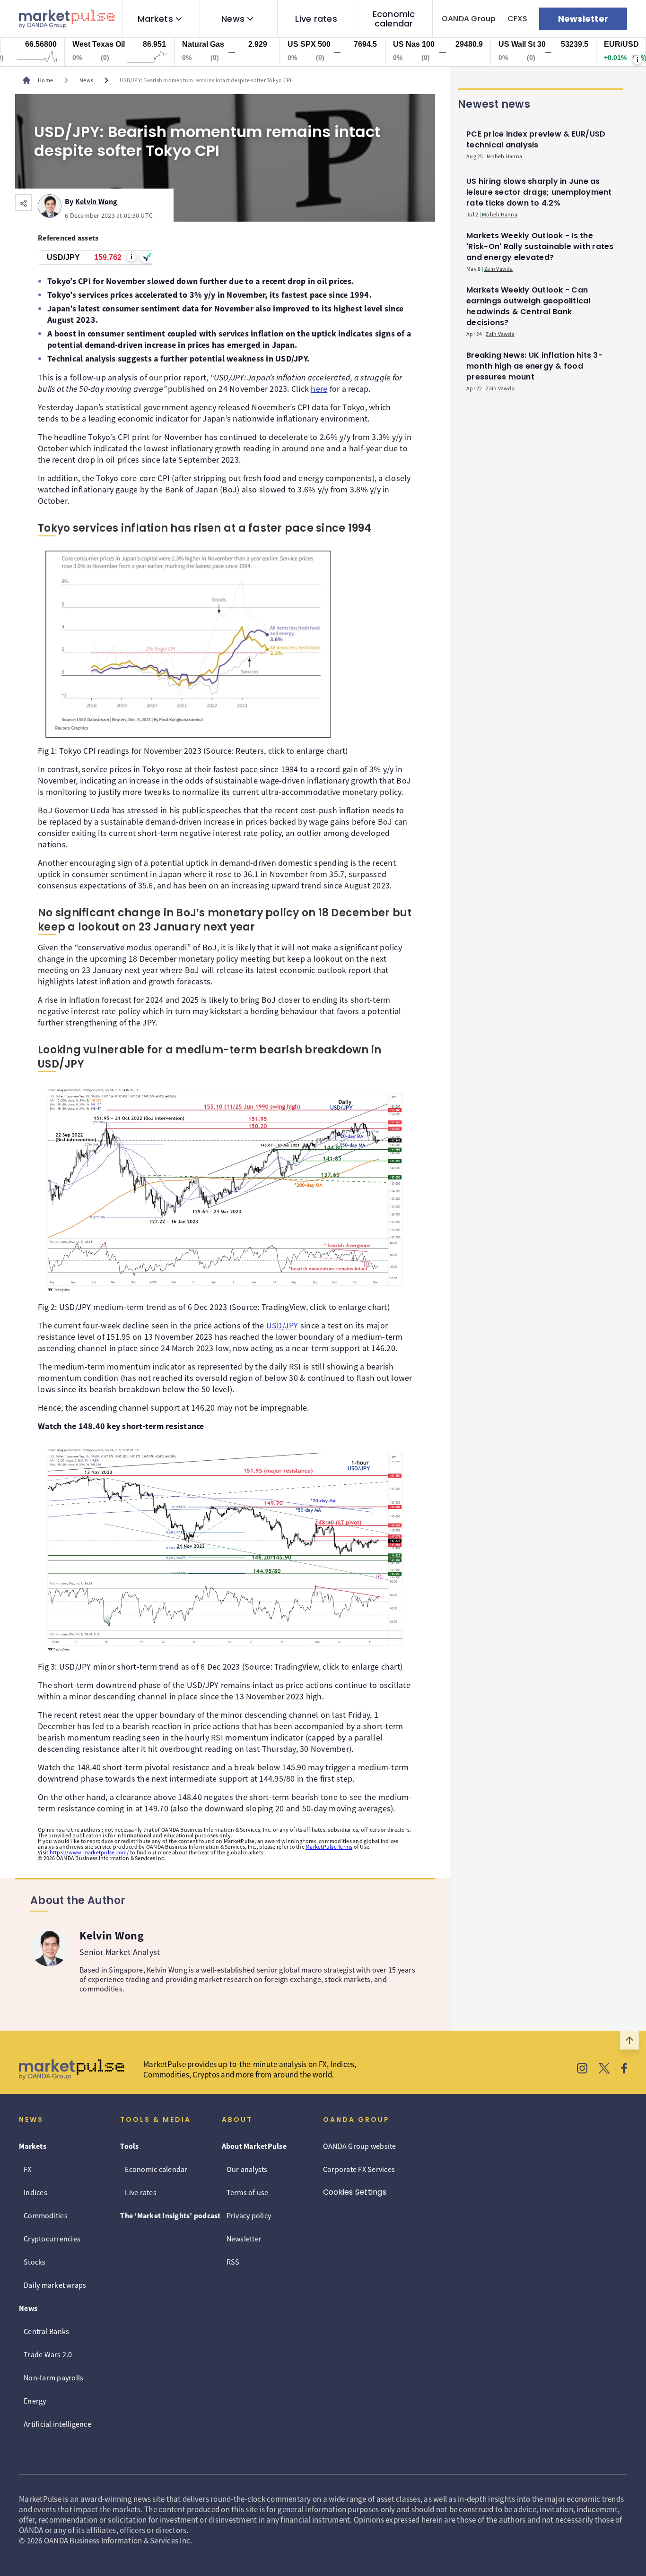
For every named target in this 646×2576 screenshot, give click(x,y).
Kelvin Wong (96, 200)
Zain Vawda (499, 269)
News (233, 19)
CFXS (518, 19)
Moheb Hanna (504, 156)
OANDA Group (469, 19)
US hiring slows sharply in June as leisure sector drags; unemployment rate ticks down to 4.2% (539, 192)
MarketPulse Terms (329, 1847)
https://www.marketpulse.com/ (89, 1852)
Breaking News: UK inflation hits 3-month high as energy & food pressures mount (534, 366)
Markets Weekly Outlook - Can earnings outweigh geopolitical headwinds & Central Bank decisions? (528, 306)
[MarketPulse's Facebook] (624, 2069)
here (319, 389)
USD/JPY (282, 1325)
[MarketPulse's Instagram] (582, 2069)
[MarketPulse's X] (604, 2069)
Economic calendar (394, 19)
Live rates (316, 19)
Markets (155, 19)
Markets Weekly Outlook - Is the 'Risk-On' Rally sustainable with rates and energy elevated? (540, 246)
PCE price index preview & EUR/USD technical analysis (536, 139)
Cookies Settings (355, 2192)
